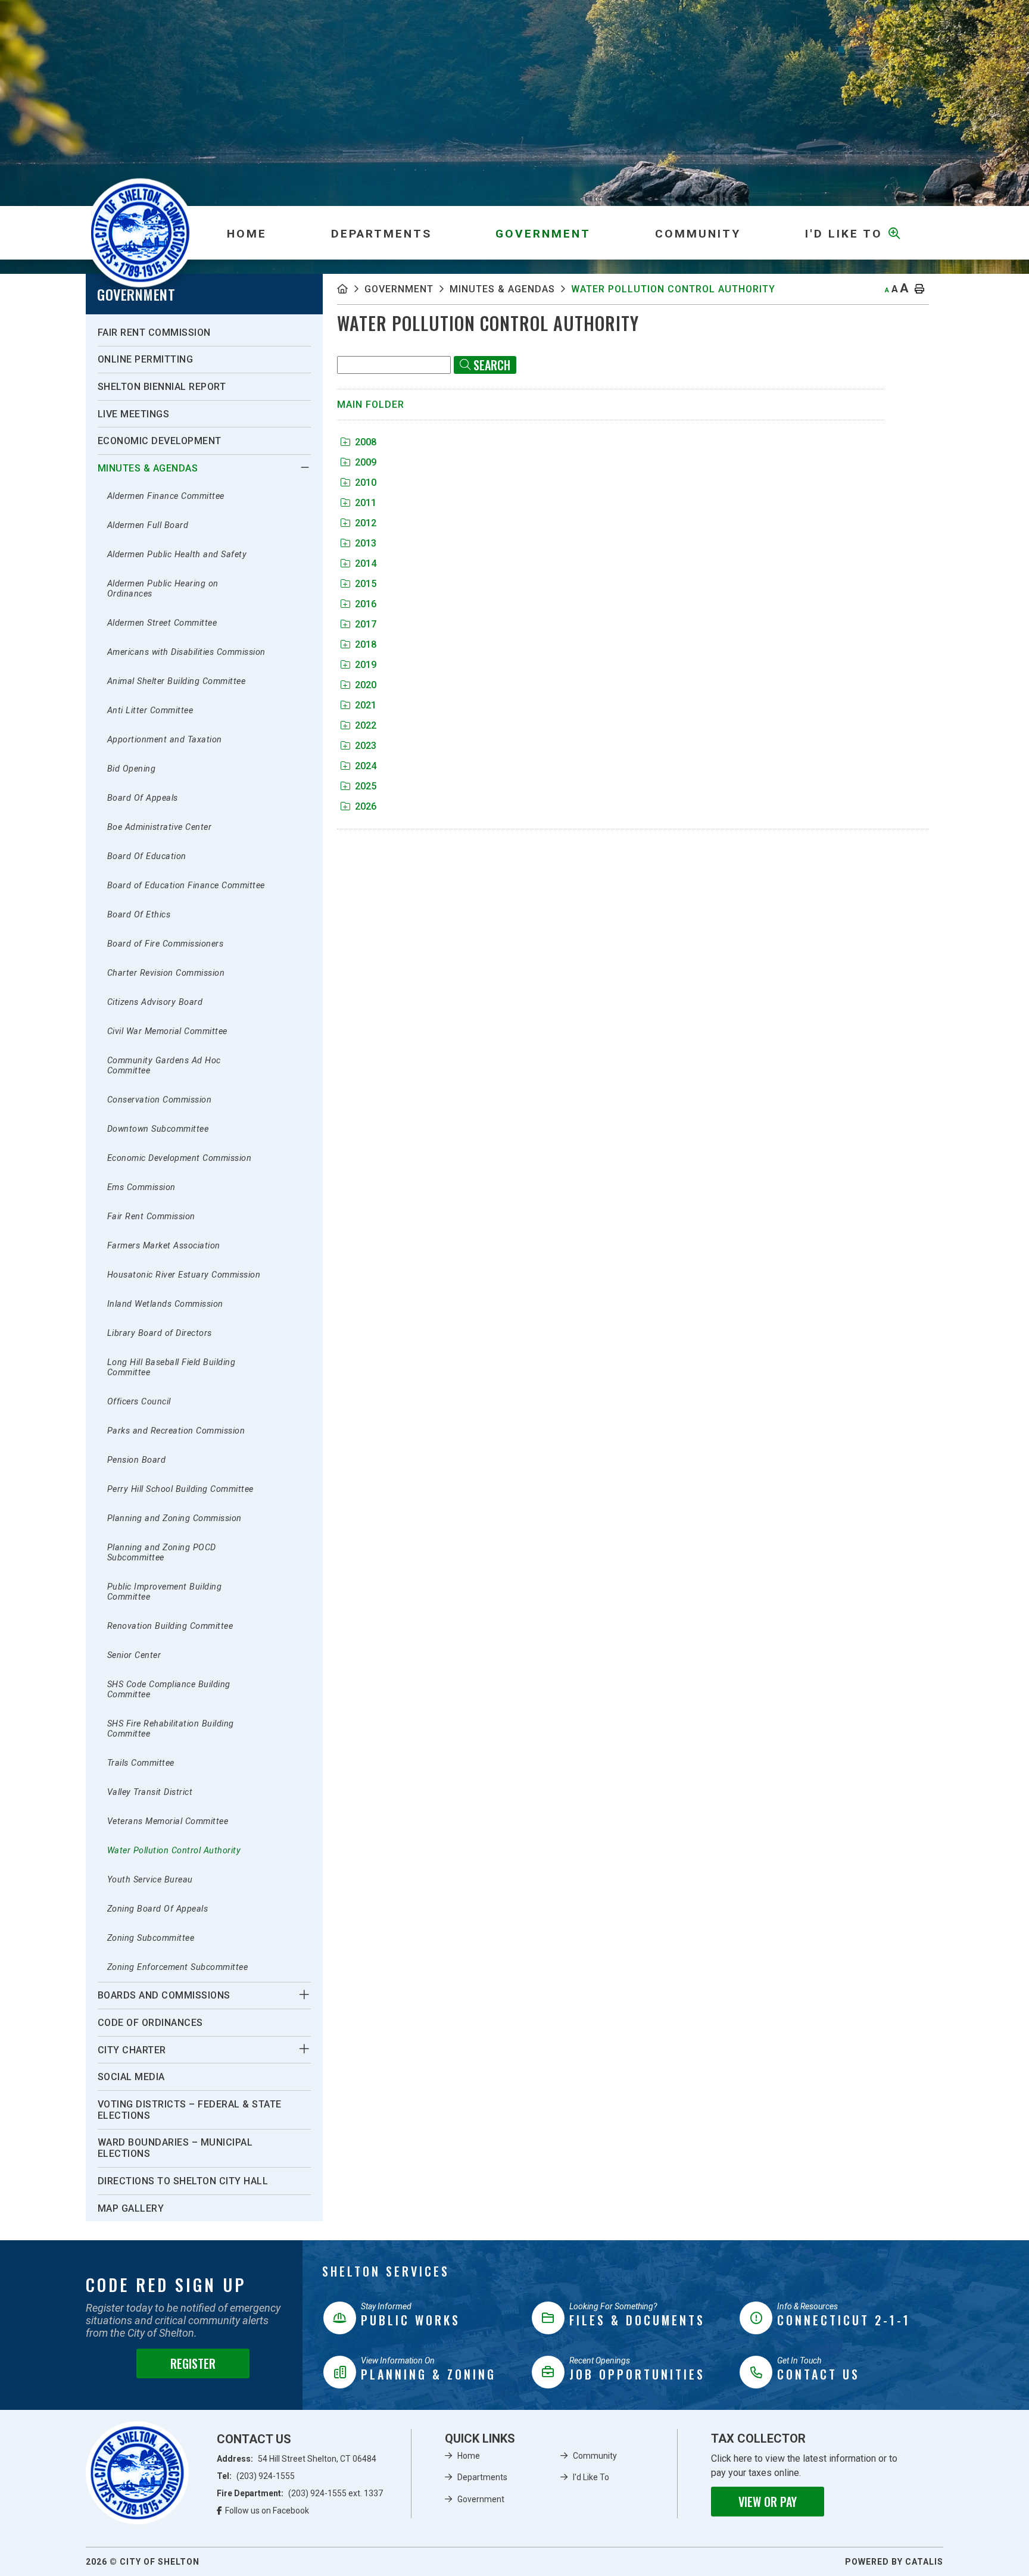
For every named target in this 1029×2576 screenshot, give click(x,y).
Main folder (371, 405)
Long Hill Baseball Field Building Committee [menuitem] (171, 1367)
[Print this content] (919, 289)
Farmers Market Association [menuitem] (164, 1246)
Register (193, 2363)
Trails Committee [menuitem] (141, 1763)
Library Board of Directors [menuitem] (160, 1333)
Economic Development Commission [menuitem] (180, 1158)
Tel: (256, 2476)
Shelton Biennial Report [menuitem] (162, 387)
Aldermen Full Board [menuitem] (148, 525)
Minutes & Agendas (502, 289)
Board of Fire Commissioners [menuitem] (166, 944)
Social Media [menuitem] (131, 2077)
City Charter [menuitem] (132, 2050)
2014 (366, 563)
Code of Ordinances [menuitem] (150, 2023)
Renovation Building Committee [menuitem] (170, 1626)
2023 (366, 746)
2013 (366, 543)
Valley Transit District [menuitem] (150, 1792)
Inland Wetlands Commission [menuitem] (165, 1304)
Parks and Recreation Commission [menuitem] (176, 1431)
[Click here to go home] (351, 289)
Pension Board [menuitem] (137, 1460)
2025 (366, 786)
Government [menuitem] (543, 234)
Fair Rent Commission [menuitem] (154, 332)
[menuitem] (247, 233)
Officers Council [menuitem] (139, 1402)
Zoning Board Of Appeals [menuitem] (158, 1909)
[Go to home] (137, 2473)
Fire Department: (300, 2493)
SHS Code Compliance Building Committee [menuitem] (169, 1690)
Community (595, 2456)
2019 (366, 665)
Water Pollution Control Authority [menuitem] (174, 1851)
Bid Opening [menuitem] (132, 769)
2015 (366, 584)
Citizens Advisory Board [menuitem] (155, 1002)
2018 (366, 644)
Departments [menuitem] (381, 234)
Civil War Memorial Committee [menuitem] (167, 1031)
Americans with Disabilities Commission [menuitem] (186, 652)
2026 (366, 806)
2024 (366, 766)
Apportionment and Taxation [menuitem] (165, 740)
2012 (366, 523)
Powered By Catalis (894, 2562)
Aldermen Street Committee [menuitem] (162, 623)
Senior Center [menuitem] (134, 1655)
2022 (366, 725)
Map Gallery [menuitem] (131, 2208)
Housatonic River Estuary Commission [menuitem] (184, 1275)
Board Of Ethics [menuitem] (139, 915)
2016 (366, 604)
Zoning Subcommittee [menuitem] (151, 1938)
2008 (366, 442)
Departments (482, 2477)
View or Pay (768, 2502)
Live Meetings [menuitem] (134, 414)
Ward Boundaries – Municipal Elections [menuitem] (175, 2148)
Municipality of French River (140, 232)
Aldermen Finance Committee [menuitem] (166, 496)
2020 (366, 685)
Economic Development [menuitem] (160, 441)
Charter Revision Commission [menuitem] (166, 973)
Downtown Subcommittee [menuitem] (158, 1129)
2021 (366, 705)
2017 (366, 624)
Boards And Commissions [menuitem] (164, 1995)
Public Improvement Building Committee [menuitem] (165, 1592)
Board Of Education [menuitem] (147, 856)
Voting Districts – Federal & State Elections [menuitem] (190, 2110)
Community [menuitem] (698, 234)
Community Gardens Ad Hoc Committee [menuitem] (164, 1066)
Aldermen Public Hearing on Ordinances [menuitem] (163, 589)
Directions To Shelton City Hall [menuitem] (183, 2181)
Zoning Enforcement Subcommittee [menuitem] (178, 1967)
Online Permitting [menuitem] (146, 359)
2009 (366, 462)
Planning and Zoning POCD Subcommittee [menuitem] (162, 1553)
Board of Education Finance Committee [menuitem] (186, 886)
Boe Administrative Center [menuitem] (160, 827)
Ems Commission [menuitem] (141, 1187)
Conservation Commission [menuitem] (160, 1100)
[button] (305, 467)
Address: (297, 2459)
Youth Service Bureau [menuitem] (150, 1880)
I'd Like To (591, 2477)
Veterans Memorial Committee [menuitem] (168, 1821)
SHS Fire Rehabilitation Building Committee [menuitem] (171, 1729)
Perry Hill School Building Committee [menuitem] (180, 1489)
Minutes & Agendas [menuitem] (148, 468)
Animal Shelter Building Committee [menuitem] (177, 681)
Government (399, 289)
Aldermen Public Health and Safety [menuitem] (177, 555)
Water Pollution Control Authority (673, 289)
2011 (366, 503)
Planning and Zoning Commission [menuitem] (174, 1518)
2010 (366, 483)
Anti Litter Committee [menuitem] (150, 711)
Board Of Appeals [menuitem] (143, 798)
